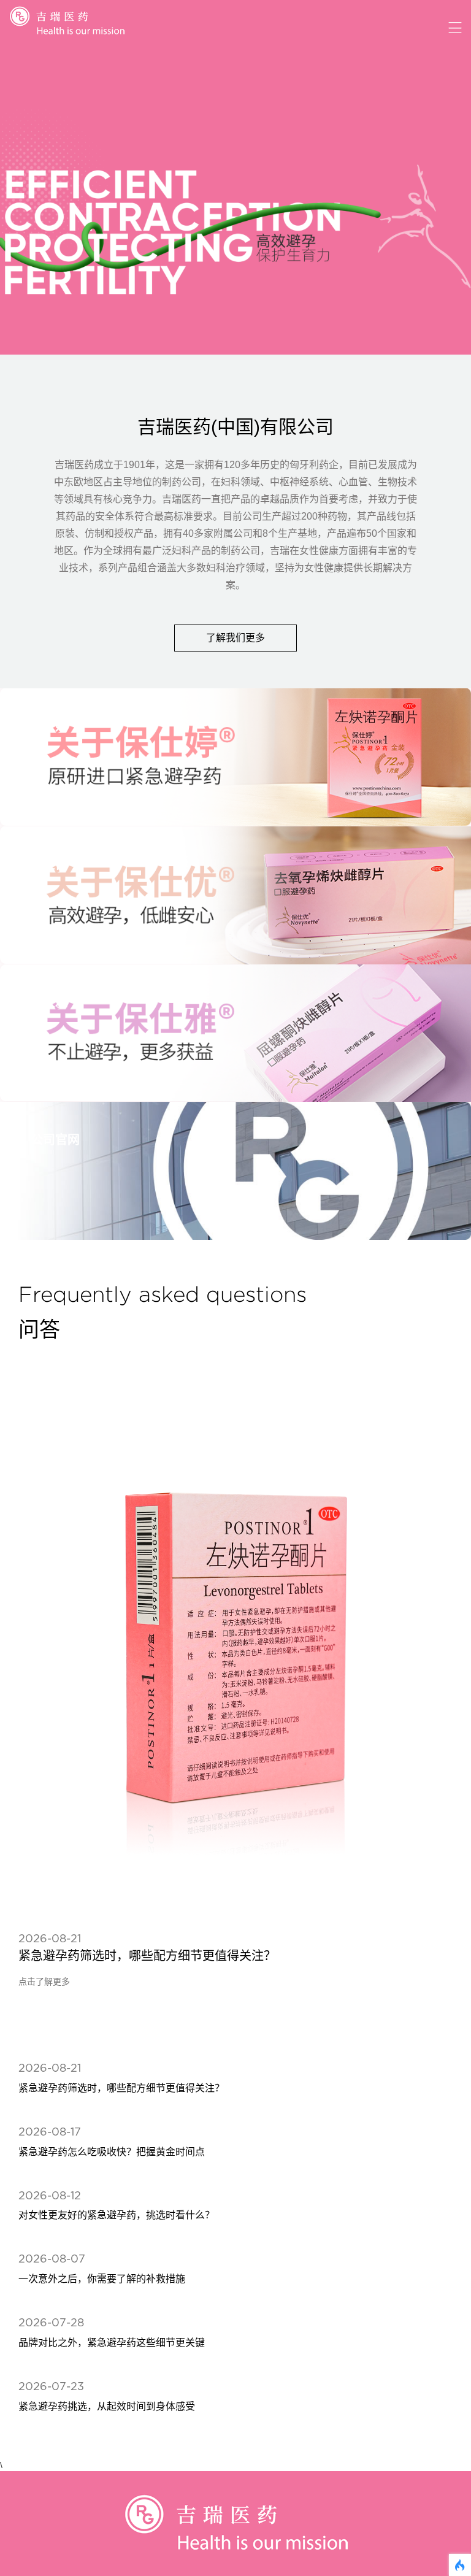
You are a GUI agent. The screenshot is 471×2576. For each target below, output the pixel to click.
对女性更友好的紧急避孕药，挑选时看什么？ (117, 2215)
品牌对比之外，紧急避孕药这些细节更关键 (112, 2343)
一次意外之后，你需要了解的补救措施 (102, 2279)
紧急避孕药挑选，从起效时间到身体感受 (107, 2406)
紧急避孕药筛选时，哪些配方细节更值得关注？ (147, 1956)
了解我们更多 (235, 638)
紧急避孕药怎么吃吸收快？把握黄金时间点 (112, 2152)
